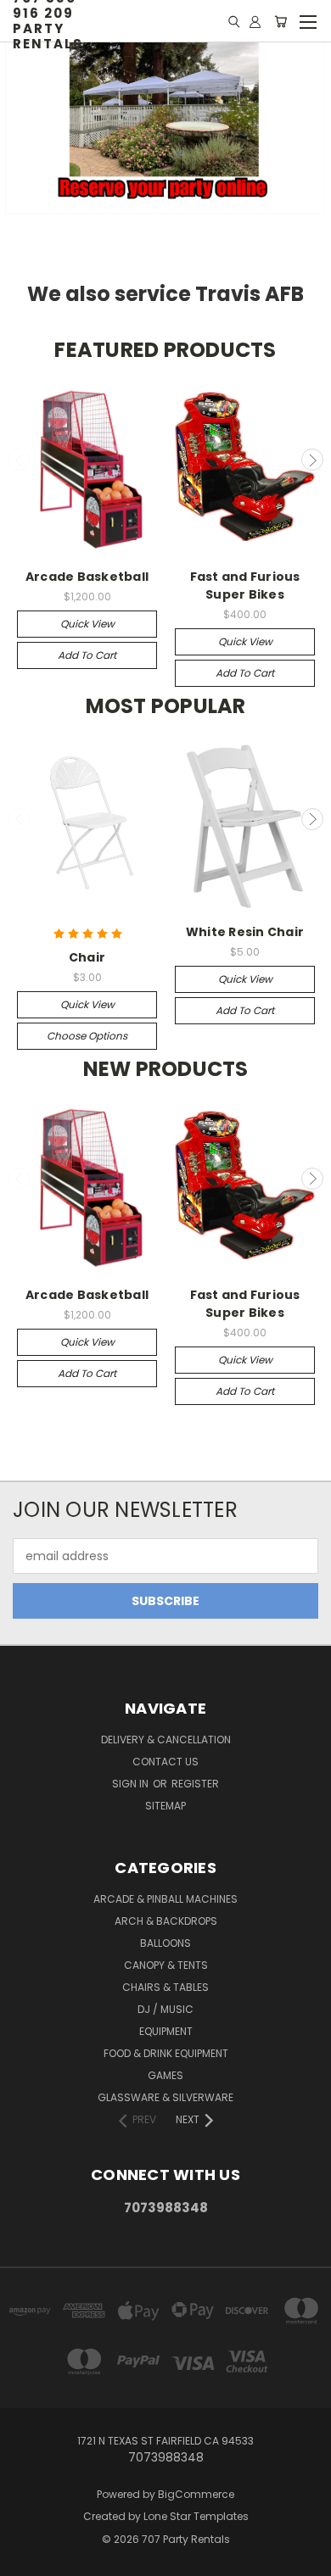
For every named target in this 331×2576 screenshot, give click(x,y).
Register (195, 1784)
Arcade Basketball (87, 577)
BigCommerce (196, 2494)
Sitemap (165, 1806)
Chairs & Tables (165, 1987)
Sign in (132, 1784)
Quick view (87, 624)
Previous (20, 460)
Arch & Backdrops (166, 1921)
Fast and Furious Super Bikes (245, 585)
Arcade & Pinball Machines (165, 1899)
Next (312, 460)
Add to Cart (87, 655)
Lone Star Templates (196, 2516)
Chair (87, 957)
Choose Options (87, 1036)
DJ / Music (165, 2009)
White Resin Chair (245, 932)
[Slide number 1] (165, 133)
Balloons (165, 1943)
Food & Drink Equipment (166, 2053)
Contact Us (165, 1762)
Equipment (166, 2031)
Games (165, 2075)
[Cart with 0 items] (281, 21)
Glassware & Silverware (165, 2097)
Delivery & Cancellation (166, 1740)
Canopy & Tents (166, 1965)
